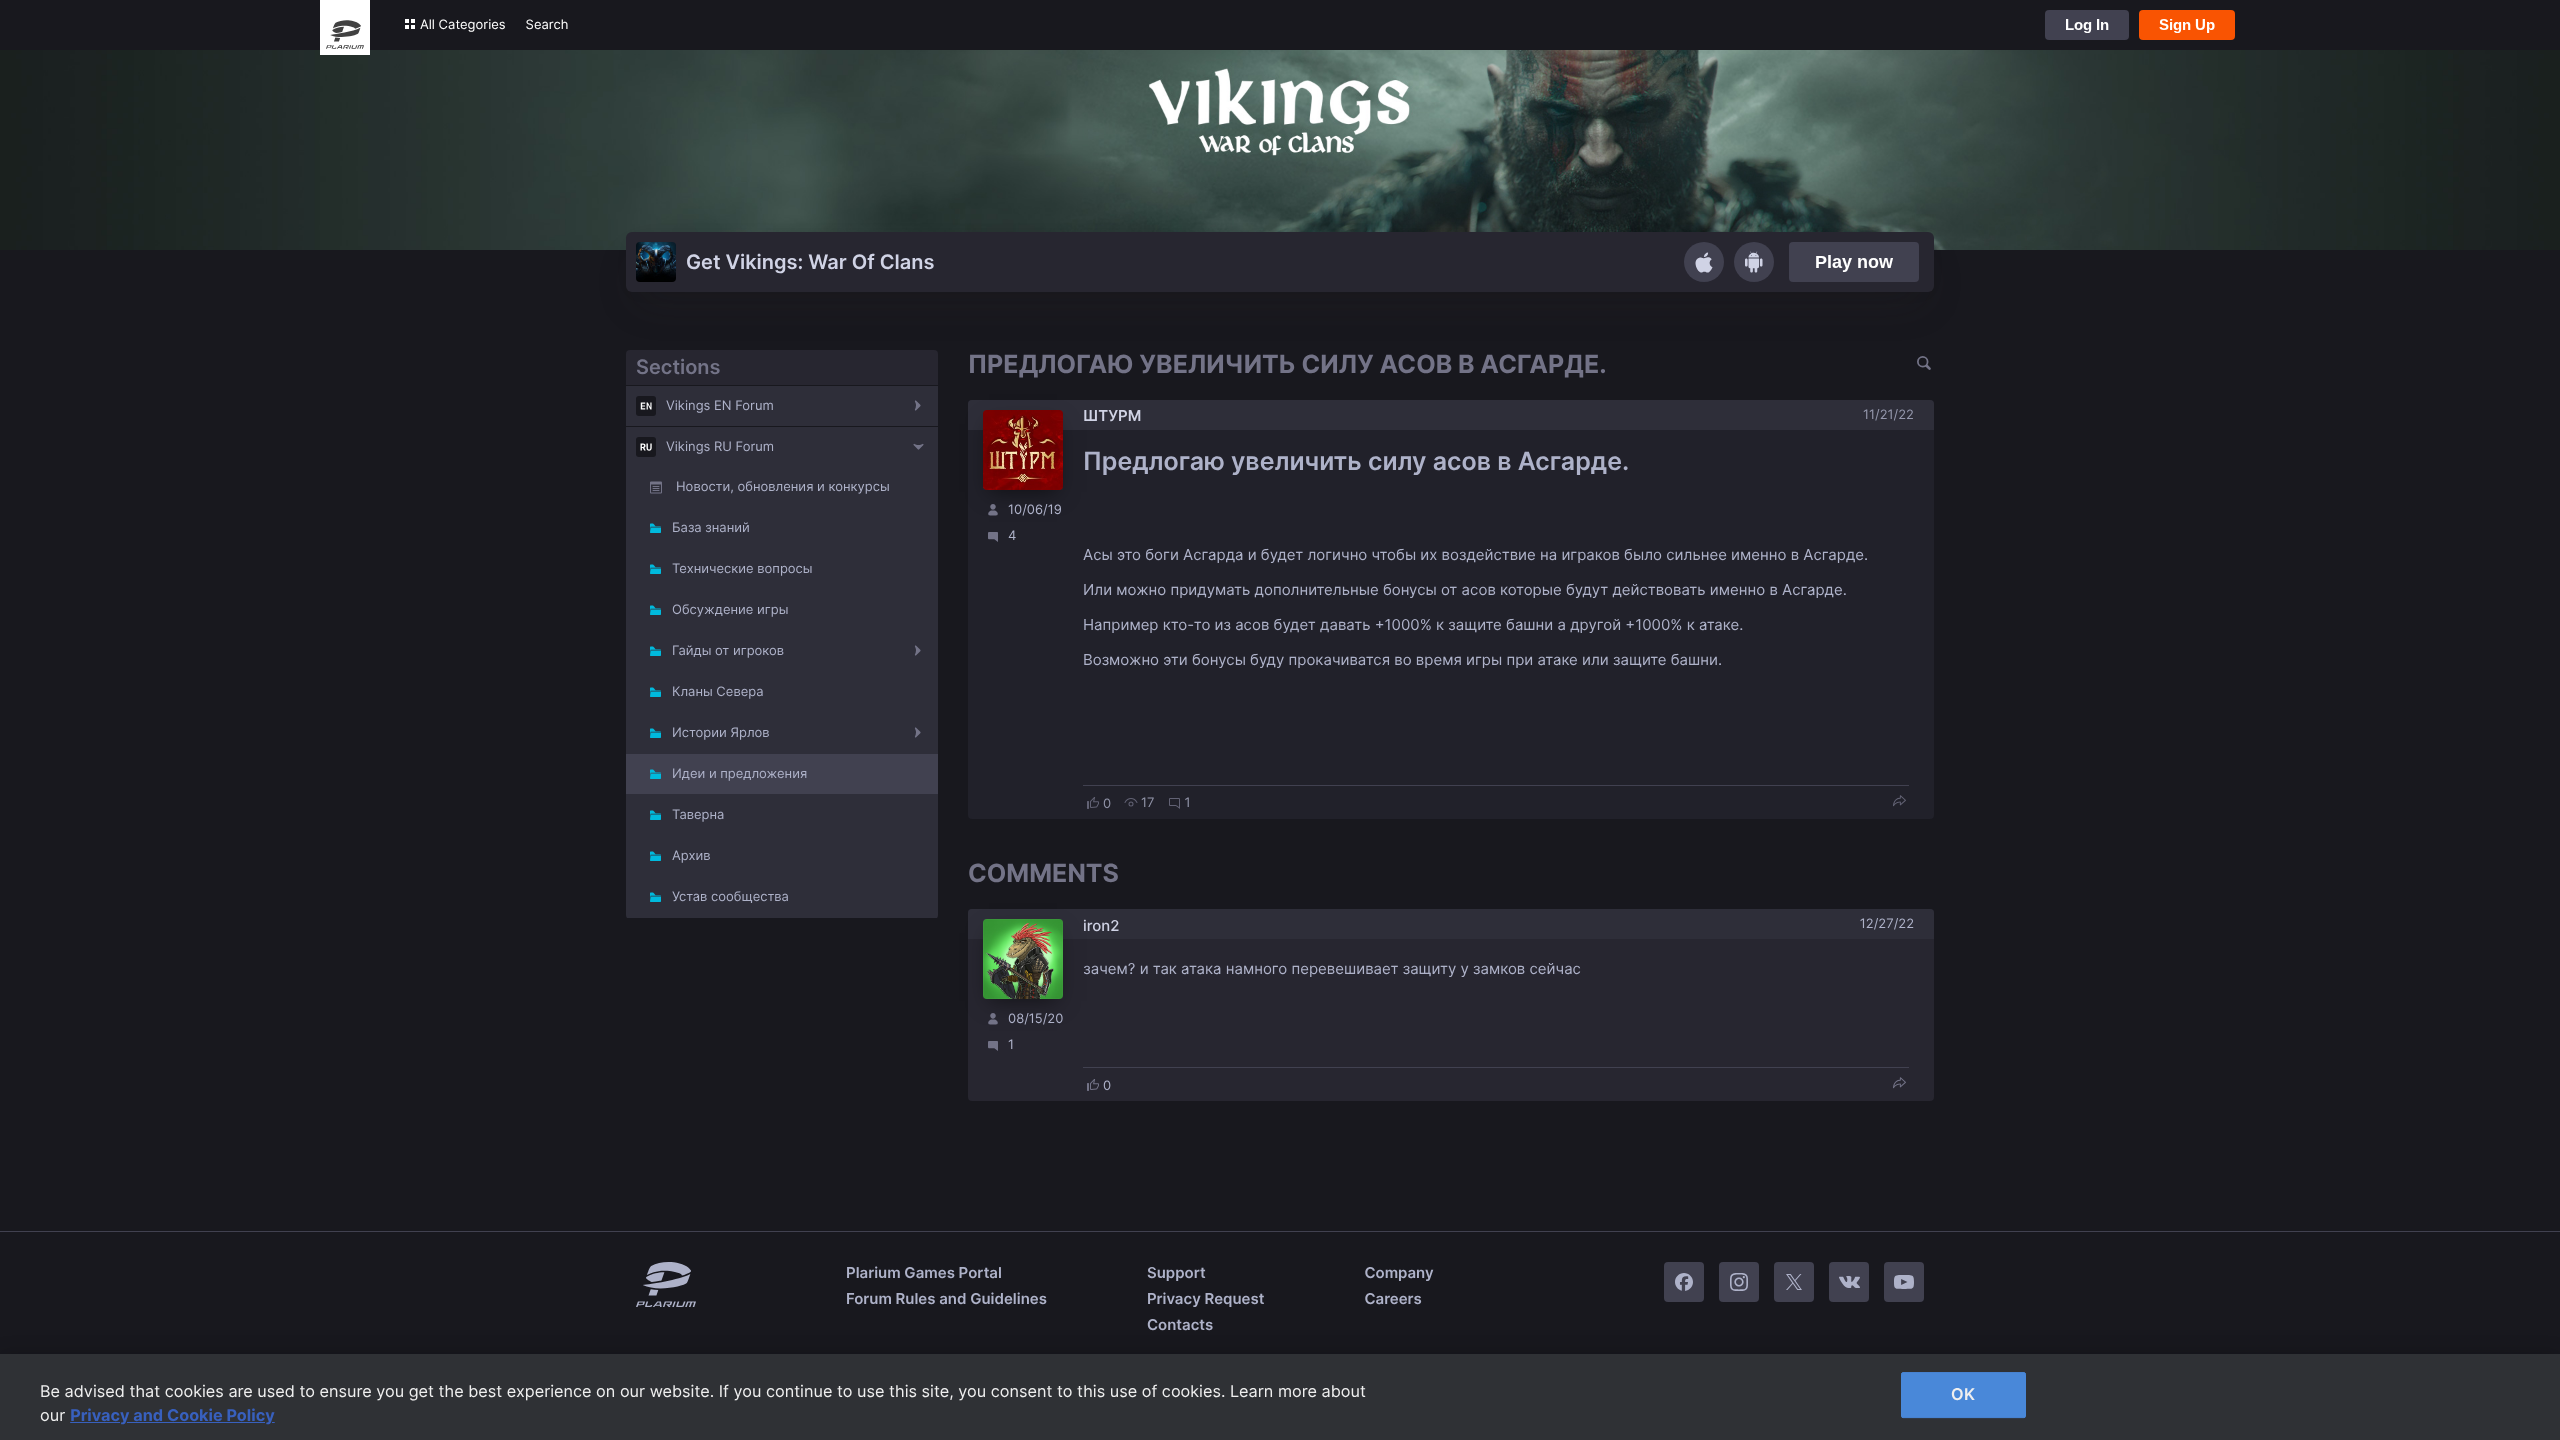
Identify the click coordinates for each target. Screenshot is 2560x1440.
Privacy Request (1205, 1298)
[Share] (1899, 802)
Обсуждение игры (730, 610)
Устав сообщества (730, 897)
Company (1398, 1272)
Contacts (1180, 1324)
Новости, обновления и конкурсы (783, 487)
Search (547, 25)
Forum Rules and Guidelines (946, 1298)
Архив (691, 856)
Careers (1392, 1298)
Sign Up (2187, 24)
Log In (2087, 24)
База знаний (711, 528)
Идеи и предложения (739, 774)
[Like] (1093, 803)
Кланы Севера (718, 692)
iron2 (1101, 925)
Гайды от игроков (728, 651)
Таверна (698, 815)
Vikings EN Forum (720, 406)
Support (1176, 1272)
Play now (1854, 262)
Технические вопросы (742, 569)
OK (1963, 1394)
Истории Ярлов (721, 733)
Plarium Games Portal (924, 1272)
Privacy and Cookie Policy (172, 1415)
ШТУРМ (1112, 415)
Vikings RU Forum (720, 447)
